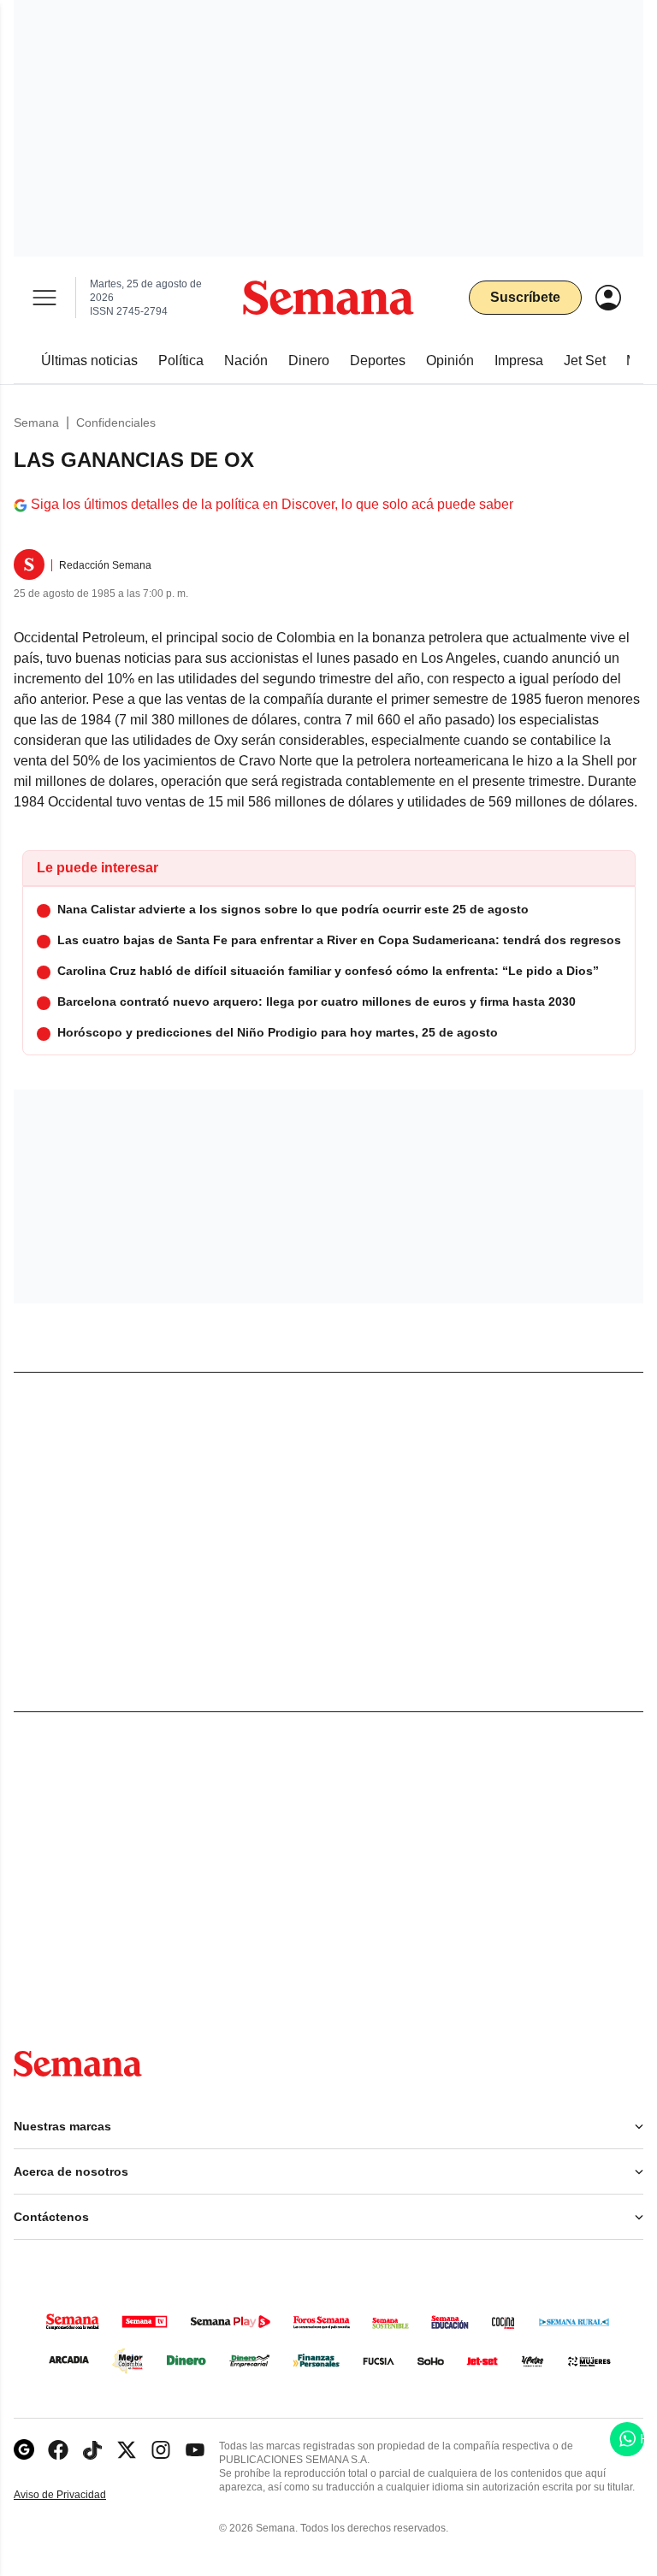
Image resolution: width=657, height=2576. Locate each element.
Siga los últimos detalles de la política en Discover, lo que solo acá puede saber (272, 504)
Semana (36, 422)
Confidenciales (116, 422)
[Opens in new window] (58, 2450)
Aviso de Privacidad (78, 2495)
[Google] (24, 2450)
